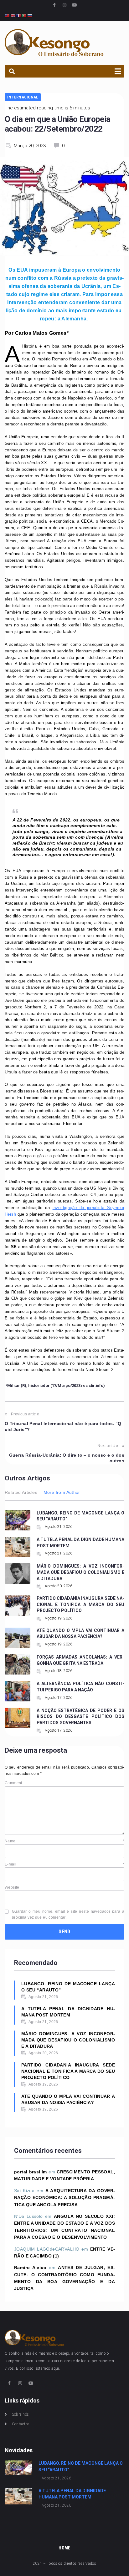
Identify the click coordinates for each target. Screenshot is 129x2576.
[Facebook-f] (54, 5)
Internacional (23, 97)
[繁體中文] (8, 15)
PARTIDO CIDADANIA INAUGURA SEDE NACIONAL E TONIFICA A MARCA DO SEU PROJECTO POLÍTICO (80, 1604)
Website (12, 1887)
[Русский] (30, 15)
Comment (13, 1783)
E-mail (64, 1864)
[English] (13, 15)
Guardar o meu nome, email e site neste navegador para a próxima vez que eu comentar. (68, 1914)
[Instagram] (64, 5)
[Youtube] (75, 5)
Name (64, 1841)
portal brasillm (31, 2172)
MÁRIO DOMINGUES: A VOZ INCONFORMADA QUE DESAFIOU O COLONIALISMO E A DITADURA (80, 1572)
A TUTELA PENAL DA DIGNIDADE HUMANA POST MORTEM (68, 2012)
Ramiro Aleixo (30, 2267)
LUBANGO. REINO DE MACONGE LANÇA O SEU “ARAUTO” (68, 1987)
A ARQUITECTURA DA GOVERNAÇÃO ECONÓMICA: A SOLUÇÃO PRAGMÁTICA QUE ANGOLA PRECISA (64, 2198)
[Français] (19, 15)
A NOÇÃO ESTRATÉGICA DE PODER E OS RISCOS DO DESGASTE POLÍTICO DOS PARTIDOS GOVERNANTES (80, 1717)
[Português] (24, 15)
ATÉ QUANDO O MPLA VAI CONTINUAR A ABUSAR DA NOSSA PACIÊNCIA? (68, 2099)
